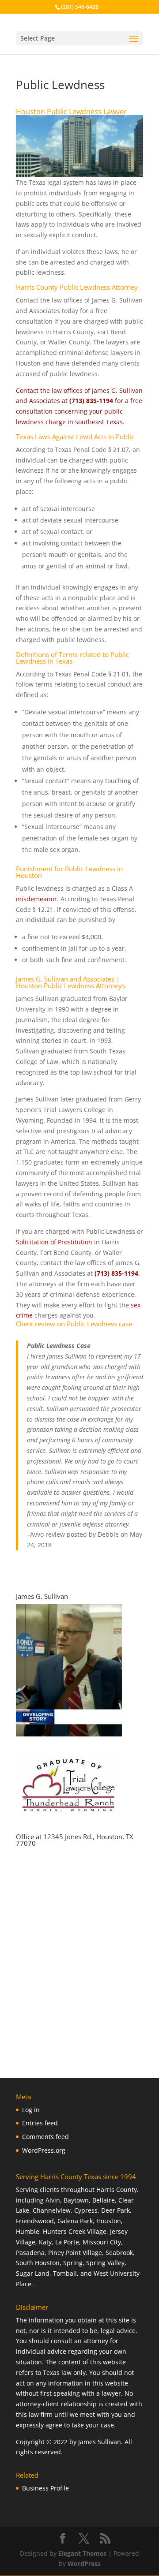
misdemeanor (36, 899)
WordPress (84, 2563)
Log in (31, 2110)
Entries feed (40, 2123)
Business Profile (45, 2488)
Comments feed (45, 2137)
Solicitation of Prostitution (54, 1242)
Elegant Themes (82, 2553)
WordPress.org (44, 2150)
